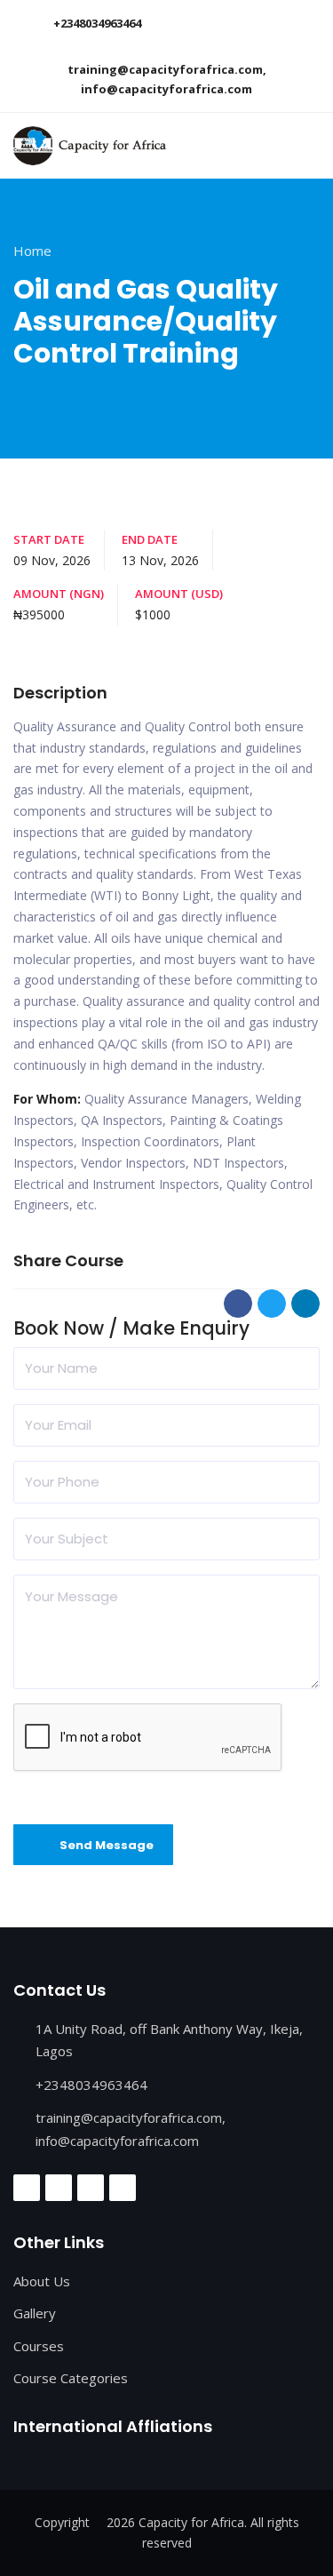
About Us (42, 2281)
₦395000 (39, 614)
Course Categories (71, 2378)
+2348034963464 (97, 23)
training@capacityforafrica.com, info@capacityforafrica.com (167, 79)
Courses (39, 2346)
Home (32, 251)
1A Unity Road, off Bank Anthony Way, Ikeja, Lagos (169, 2040)
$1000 (153, 614)
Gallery (35, 2313)
